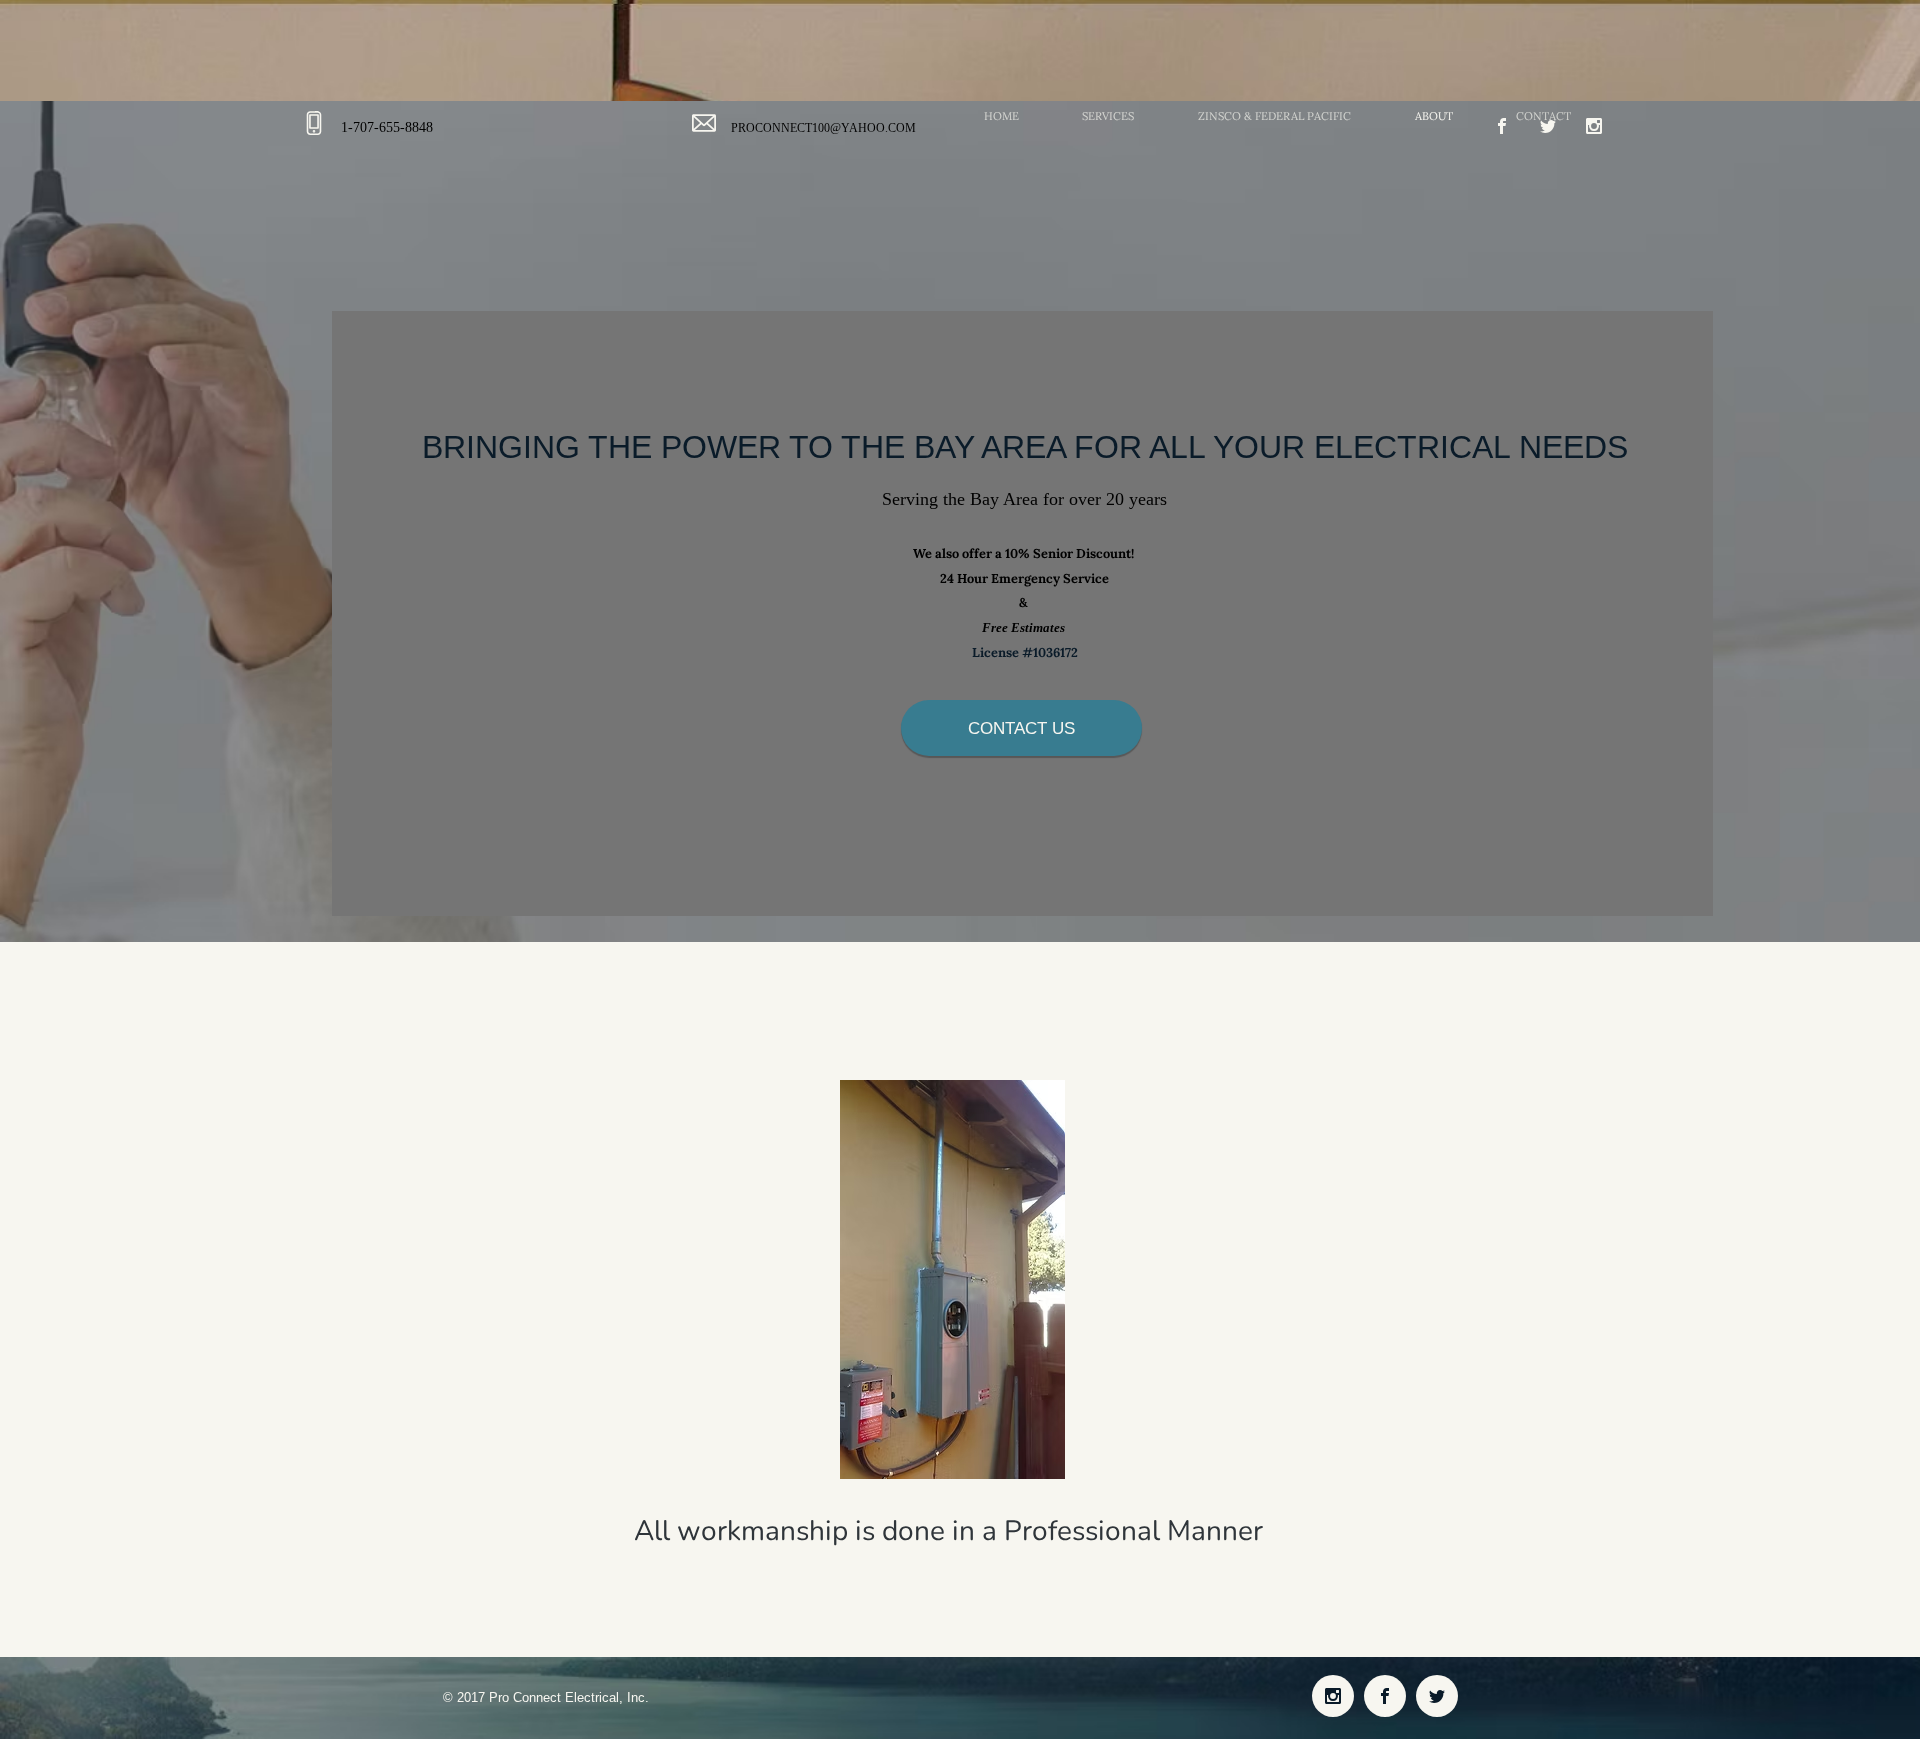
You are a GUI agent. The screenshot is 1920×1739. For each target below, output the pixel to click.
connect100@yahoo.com (835, 128)
